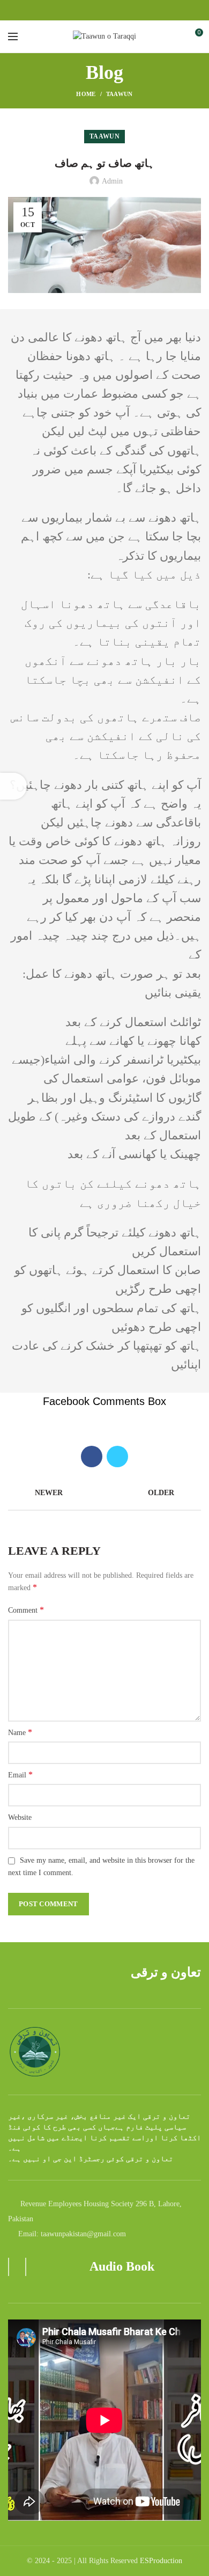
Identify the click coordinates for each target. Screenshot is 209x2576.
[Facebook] (92, 10)
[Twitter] (117, 1457)
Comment (26, 1610)
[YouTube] (117, 10)
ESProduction (161, 2561)
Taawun (120, 94)
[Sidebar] (13, 786)
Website (20, 1817)
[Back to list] (104, 1494)
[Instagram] (105, 10)
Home (86, 94)
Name (20, 1732)
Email (20, 1774)
